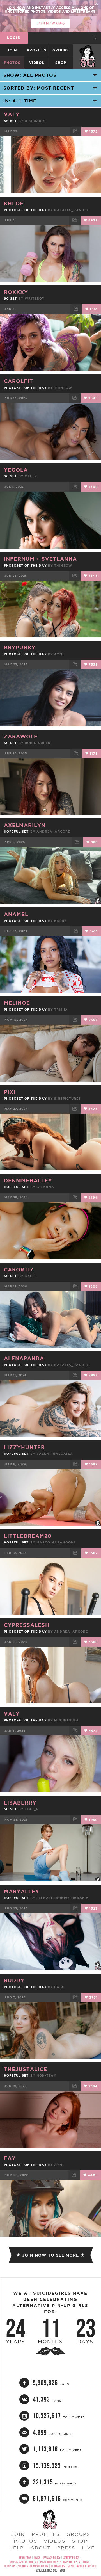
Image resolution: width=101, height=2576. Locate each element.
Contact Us (58, 2566)
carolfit (19, 381)
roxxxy (16, 292)
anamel (16, 914)
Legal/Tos (25, 2558)
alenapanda (24, 1358)
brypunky (20, 647)
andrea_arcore (53, 832)
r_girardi (35, 121)
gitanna (45, 1187)
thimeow (63, 388)
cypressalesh (27, 1625)
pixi (10, 1092)
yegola (16, 470)
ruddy (14, 1980)
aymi (59, 654)
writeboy (35, 298)
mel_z (31, 476)
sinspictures (67, 1099)
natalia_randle (72, 210)
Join (12, 50)
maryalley (22, 1891)
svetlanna (59, 559)
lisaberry (20, 1803)
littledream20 (28, 1536)
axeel (31, 1276)
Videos (37, 63)
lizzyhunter (24, 1447)
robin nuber (38, 743)
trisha (61, 1010)
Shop (61, 63)
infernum (20, 559)
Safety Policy (71, 2558)
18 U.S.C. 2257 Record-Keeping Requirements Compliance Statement (49, 2562)
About (41, 2548)
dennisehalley (28, 1180)
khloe (14, 203)
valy (12, 114)
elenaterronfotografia (63, 1898)
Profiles (37, 50)
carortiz (19, 1269)
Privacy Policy (52, 2558)
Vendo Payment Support (82, 2566)
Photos (12, 63)
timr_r (32, 1809)
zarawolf (21, 736)
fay (10, 2158)
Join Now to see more (50, 2255)
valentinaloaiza (55, 1454)
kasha (61, 921)
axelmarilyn (25, 825)
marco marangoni (56, 1542)
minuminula (66, 1720)
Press (66, 2548)
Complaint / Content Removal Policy (26, 2566)
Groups (61, 50)
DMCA (37, 2558)
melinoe (17, 1003)
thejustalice (26, 2069)
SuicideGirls (87, 50)
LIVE (88, 2548)
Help (17, 2548)
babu (59, 1987)
